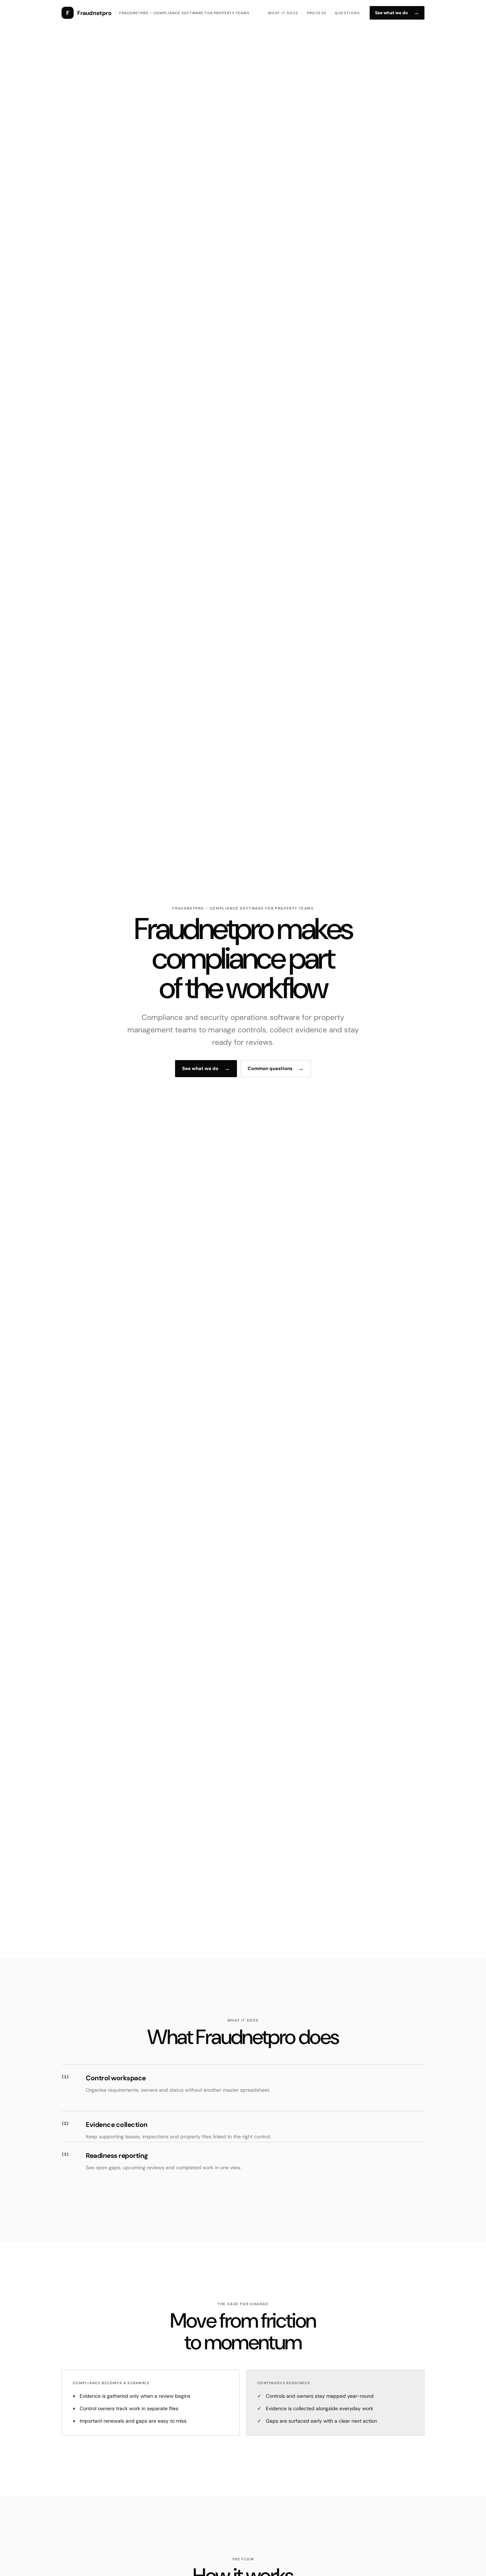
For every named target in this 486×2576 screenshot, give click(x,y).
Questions (347, 13)
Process (317, 13)
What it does (283, 13)
